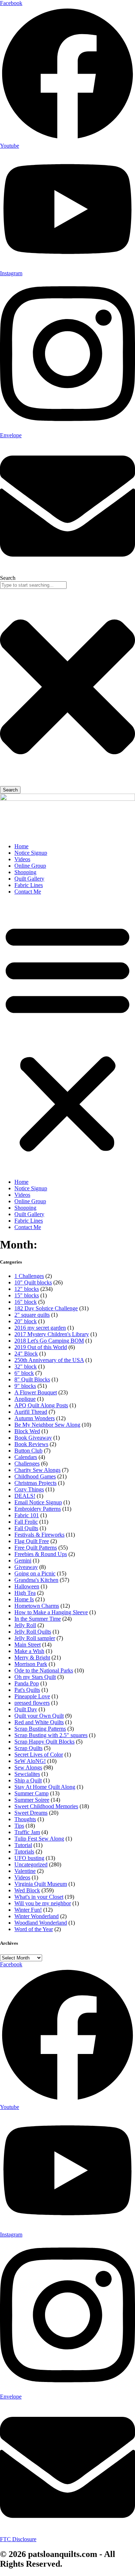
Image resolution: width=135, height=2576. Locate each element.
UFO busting (29, 1858)
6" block (24, 1373)
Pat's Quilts (27, 1690)
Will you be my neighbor (43, 1903)
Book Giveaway (33, 1438)
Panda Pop (27, 1683)
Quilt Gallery (29, 879)
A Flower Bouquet (36, 1392)
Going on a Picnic (35, 1573)
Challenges (27, 1464)
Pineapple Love (32, 1696)
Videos (22, 859)
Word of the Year (34, 1929)
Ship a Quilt (28, 1780)
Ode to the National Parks (44, 1670)
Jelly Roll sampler (35, 1638)
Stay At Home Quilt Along (45, 1787)
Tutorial (23, 1845)
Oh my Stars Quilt (35, 1677)
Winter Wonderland (37, 1916)
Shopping (25, 872)
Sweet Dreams (31, 1813)
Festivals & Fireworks (39, 1535)
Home (21, 846)
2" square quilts (32, 1315)
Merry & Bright (32, 1658)
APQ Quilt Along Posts (41, 1405)
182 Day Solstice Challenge (46, 1308)
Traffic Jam (27, 1832)
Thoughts (25, 1819)
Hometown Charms (37, 1606)
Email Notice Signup (38, 1502)
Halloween (27, 1586)
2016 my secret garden (40, 1328)
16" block (26, 1302)
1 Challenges (29, 1276)
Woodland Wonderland (41, 1923)
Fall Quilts (26, 1528)
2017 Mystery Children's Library (52, 1334)
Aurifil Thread (31, 1412)
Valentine (25, 1871)
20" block (26, 1321)
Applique (25, 1399)
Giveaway (26, 1567)
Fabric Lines (29, 885)
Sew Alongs (28, 1767)
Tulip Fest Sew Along (39, 1839)
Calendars (26, 1457)
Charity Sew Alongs (37, 1470)
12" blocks (27, 1289)
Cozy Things (29, 1489)
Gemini (23, 1561)
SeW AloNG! (30, 1761)
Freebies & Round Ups (41, 1554)
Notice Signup (31, 853)
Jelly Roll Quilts (33, 1632)
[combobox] (33, 585)
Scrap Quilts (28, 1748)
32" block (26, 1367)
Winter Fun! (28, 1910)
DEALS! (25, 1496)
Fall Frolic (26, 1522)
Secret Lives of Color (39, 1755)
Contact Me (28, 892)
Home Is (24, 1599)
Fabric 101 (27, 1515)
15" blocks (27, 1295)
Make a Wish (29, 1651)
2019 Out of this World (41, 1347)
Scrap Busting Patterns (40, 1729)
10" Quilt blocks (33, 1282)
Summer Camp (31, 1793)
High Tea (25, 1593)
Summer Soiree (32, 1800)
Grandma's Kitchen (36, 1580)
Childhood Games (35, 1476)
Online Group (30, 866)
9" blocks (25, 1386)
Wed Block (27, 1890)
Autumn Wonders (35, 1418)
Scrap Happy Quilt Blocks (44, 1742)
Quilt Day (26, 1709)
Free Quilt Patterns (36, 1548)
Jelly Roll (25, 1625)
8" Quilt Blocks (32, 1379)
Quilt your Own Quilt (39, 1716)
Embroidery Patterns (38, 1509)
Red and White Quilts (39, 1722)
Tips (19, 1826)
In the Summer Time (38, 1619)
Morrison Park (31, 1664)
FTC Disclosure (18, 2539)
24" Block (26, 1354)
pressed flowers (32, 1703)
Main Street (28, 1645)
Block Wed (27, 1431)
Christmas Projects (35, 1483)
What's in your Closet (39, 1897)
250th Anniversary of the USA (49, 1360)
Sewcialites (27, 1774)
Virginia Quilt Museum (41, 1884)
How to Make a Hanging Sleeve (51, 1612)
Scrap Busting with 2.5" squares (51, 1735)
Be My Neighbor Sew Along (47, 1425)
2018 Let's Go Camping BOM (49, 1341)
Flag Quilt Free (32, 1541)
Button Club (28, 1451)
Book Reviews (31, 1444)
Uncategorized (31, 1864)
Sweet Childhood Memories (46, 1806)
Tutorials (24, 1852)
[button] (67, 1037)
